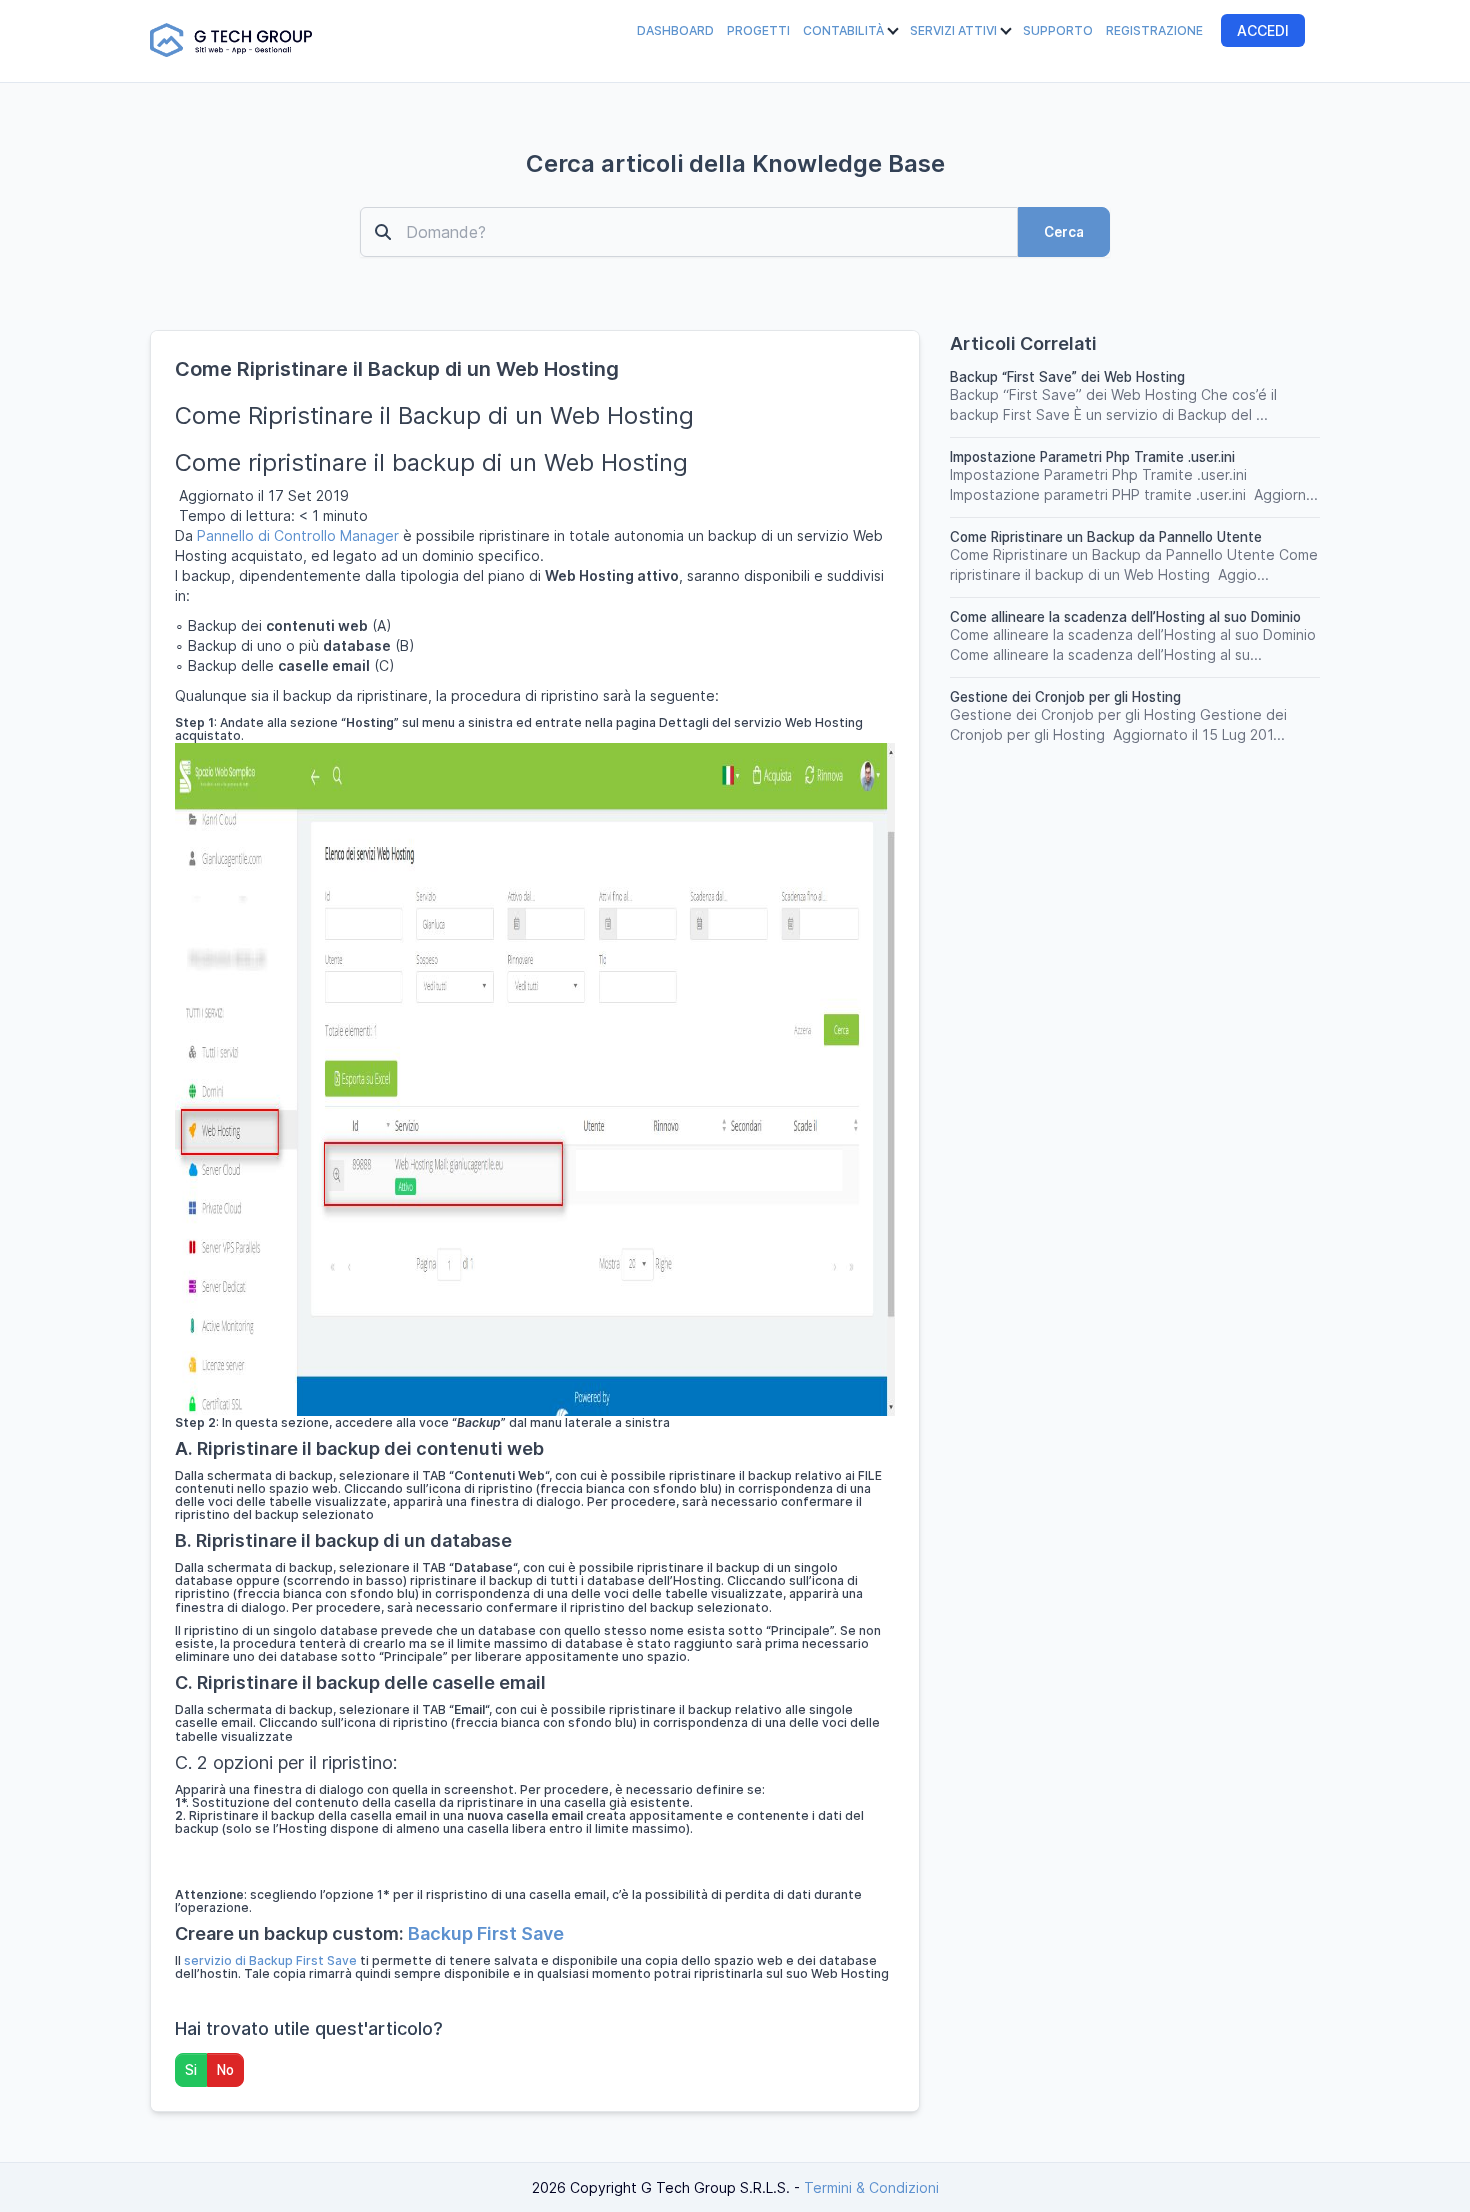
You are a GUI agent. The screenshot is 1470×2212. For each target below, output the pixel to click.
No (225, 2070)
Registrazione (1154, 30)
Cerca (1064, 232)
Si (191, 2070)
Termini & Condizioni (871, 2187)
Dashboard (675, 30)
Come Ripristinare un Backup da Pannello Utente (1106, 537)
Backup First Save (486, 1933)
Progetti (758, 30)
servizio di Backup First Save (270, 1960)
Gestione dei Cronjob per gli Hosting (1065, 697)
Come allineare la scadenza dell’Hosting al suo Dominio (1125, 617)
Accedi (1263, 30)
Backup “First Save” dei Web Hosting (1067, 377)
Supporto (1058, 30)
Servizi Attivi (955, 30)
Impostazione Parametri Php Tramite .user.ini (1092, 457)
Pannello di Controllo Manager (298, 535)
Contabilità (845, 30)
